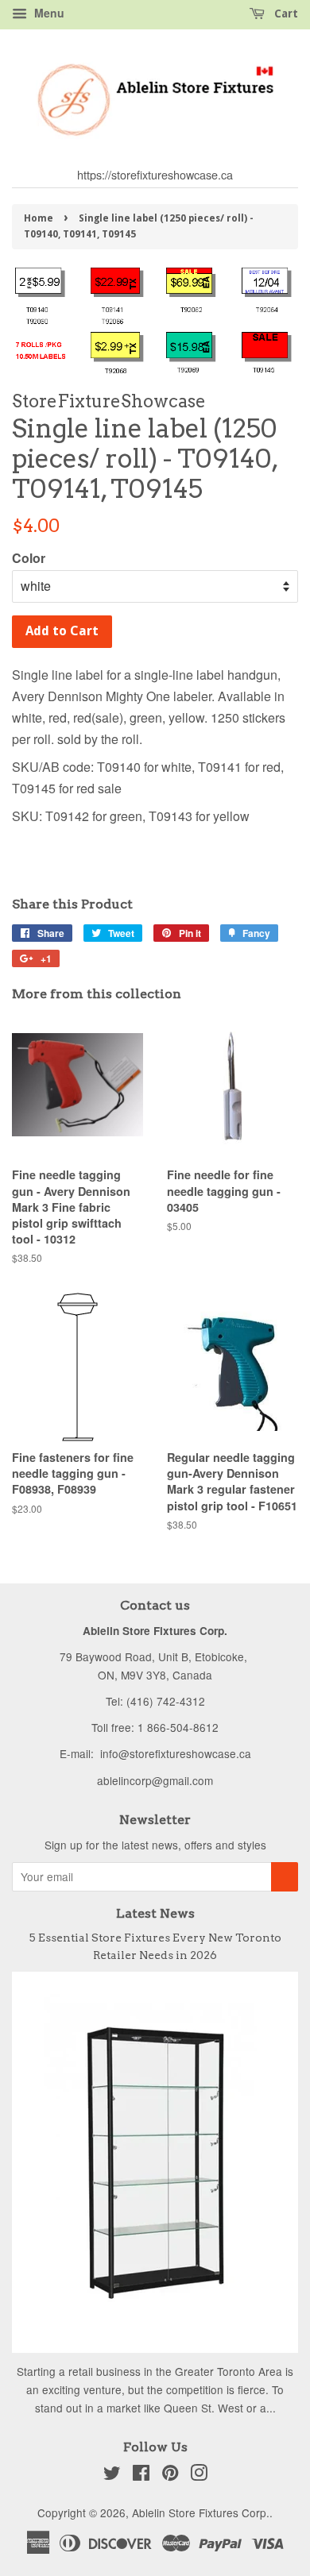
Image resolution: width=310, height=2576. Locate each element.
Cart (285, 13)
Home (39, 218)
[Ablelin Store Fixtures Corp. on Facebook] (141, 2475)
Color (29, 558)
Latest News (155, 1913)
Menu (48, 13)
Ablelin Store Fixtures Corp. (201, 2512)
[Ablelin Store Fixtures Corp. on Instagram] (199, 2475)
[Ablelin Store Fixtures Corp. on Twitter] (112, 2475)
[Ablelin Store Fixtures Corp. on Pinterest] (170, 2475)
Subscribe (285, 1877)
